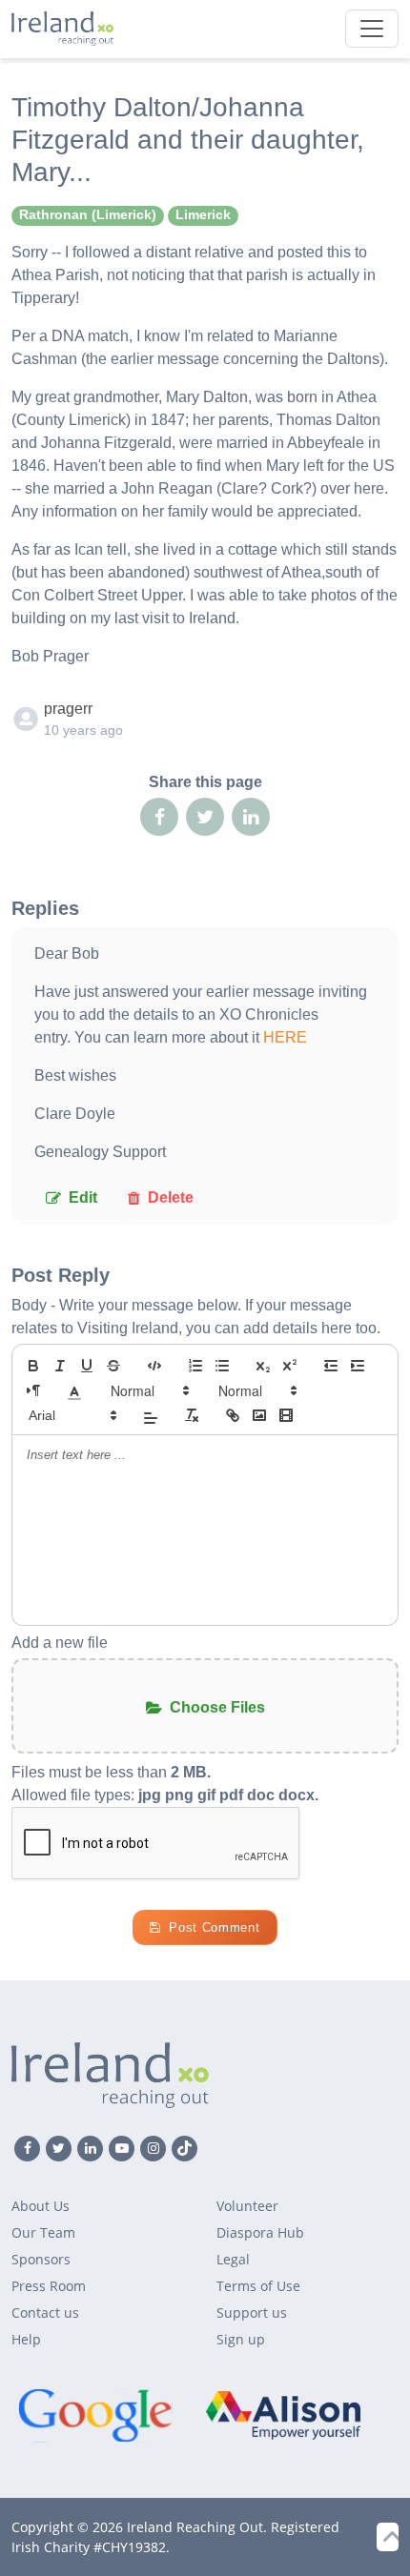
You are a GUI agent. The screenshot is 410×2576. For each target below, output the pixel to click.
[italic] (60, 1366)
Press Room (49, 2286)
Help (26, 2339)
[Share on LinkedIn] (251, 817)
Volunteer (247, 2206)
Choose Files (217, 1707)
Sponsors (41, 2259)
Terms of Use (258, 2286)
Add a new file (60, 1643)
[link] (233, 1415)
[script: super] (290, 1366)
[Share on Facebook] (159, 817)
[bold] (33, 1366)
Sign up (241, 2339)
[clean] (192, 1415)
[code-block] (154, 1366)
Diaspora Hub (260, 2232)
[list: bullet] (222, 1366)
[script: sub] (263, 1366)
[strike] (113, 1366)
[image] (259, 1415)
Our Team (43, 2232)
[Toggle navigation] (372, 29)
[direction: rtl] (33, 1390)
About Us (41, 2206)
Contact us (45, 2312)
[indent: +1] (358, 1366)
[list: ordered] (195, 1366)
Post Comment (214, 1927)
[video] (286, 1415)
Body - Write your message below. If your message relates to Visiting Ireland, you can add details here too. (196, 1317)
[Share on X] (205, 817)
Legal (233, 2259)
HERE (285, 1037)
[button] (74, 1390)
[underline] (87, 1366)
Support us (252, 2312)
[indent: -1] (331, 1366)
